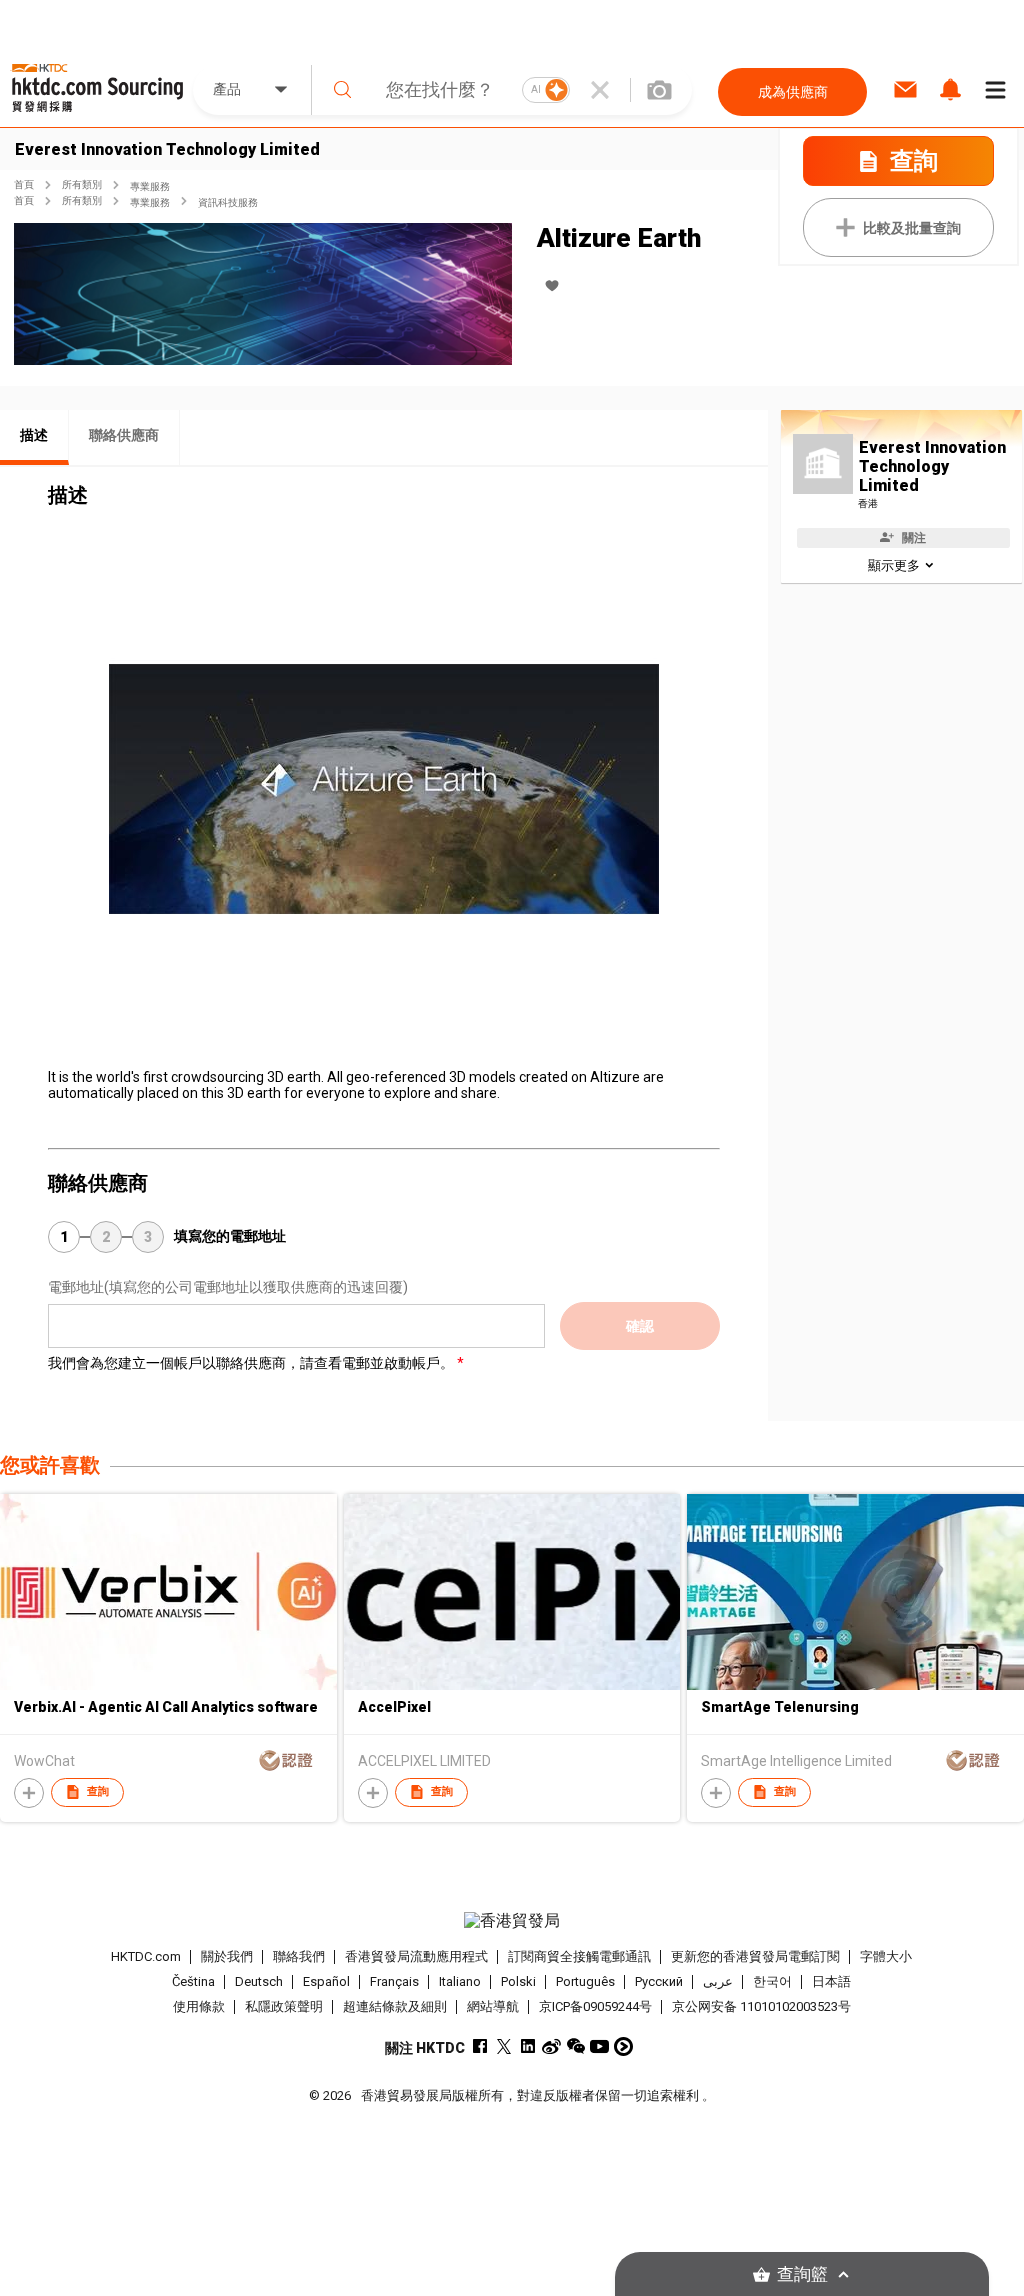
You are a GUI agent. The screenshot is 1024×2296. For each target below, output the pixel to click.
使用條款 (199, 2006)
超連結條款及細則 (395, 2006)
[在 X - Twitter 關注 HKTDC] (503, 2046)
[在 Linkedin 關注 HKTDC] (527, 2046)
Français (394, 1981)
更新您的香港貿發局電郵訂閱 (755, 1956)
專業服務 (150, 186)
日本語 (831, 1981)
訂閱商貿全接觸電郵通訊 (579, 1956)
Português (585, 1981)
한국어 (772, 1981)
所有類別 (82, 184)
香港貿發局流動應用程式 (416, 1956)
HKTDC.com (146, 1956)
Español (326, 1981)
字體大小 (886, 1956)
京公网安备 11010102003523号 (761, 2006)
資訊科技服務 (228, 202)
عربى (718, 1981)
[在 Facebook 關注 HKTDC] (479, 2046)
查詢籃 (802, 2274)
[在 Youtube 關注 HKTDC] (599, 2046)
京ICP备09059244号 (595, 2006)
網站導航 (493, 2006)
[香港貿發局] (512, 1921)
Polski (518, 1981)
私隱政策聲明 (284, 2006)
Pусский (659, 1981)
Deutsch (259, 1981)
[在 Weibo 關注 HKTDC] (551, 2046)
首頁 (24, 184)
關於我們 (227, 1956)
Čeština (193, 1981)
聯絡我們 (299, 1956)
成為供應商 (793, 92)
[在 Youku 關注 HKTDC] (623, 2046)
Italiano (460, 1981)
